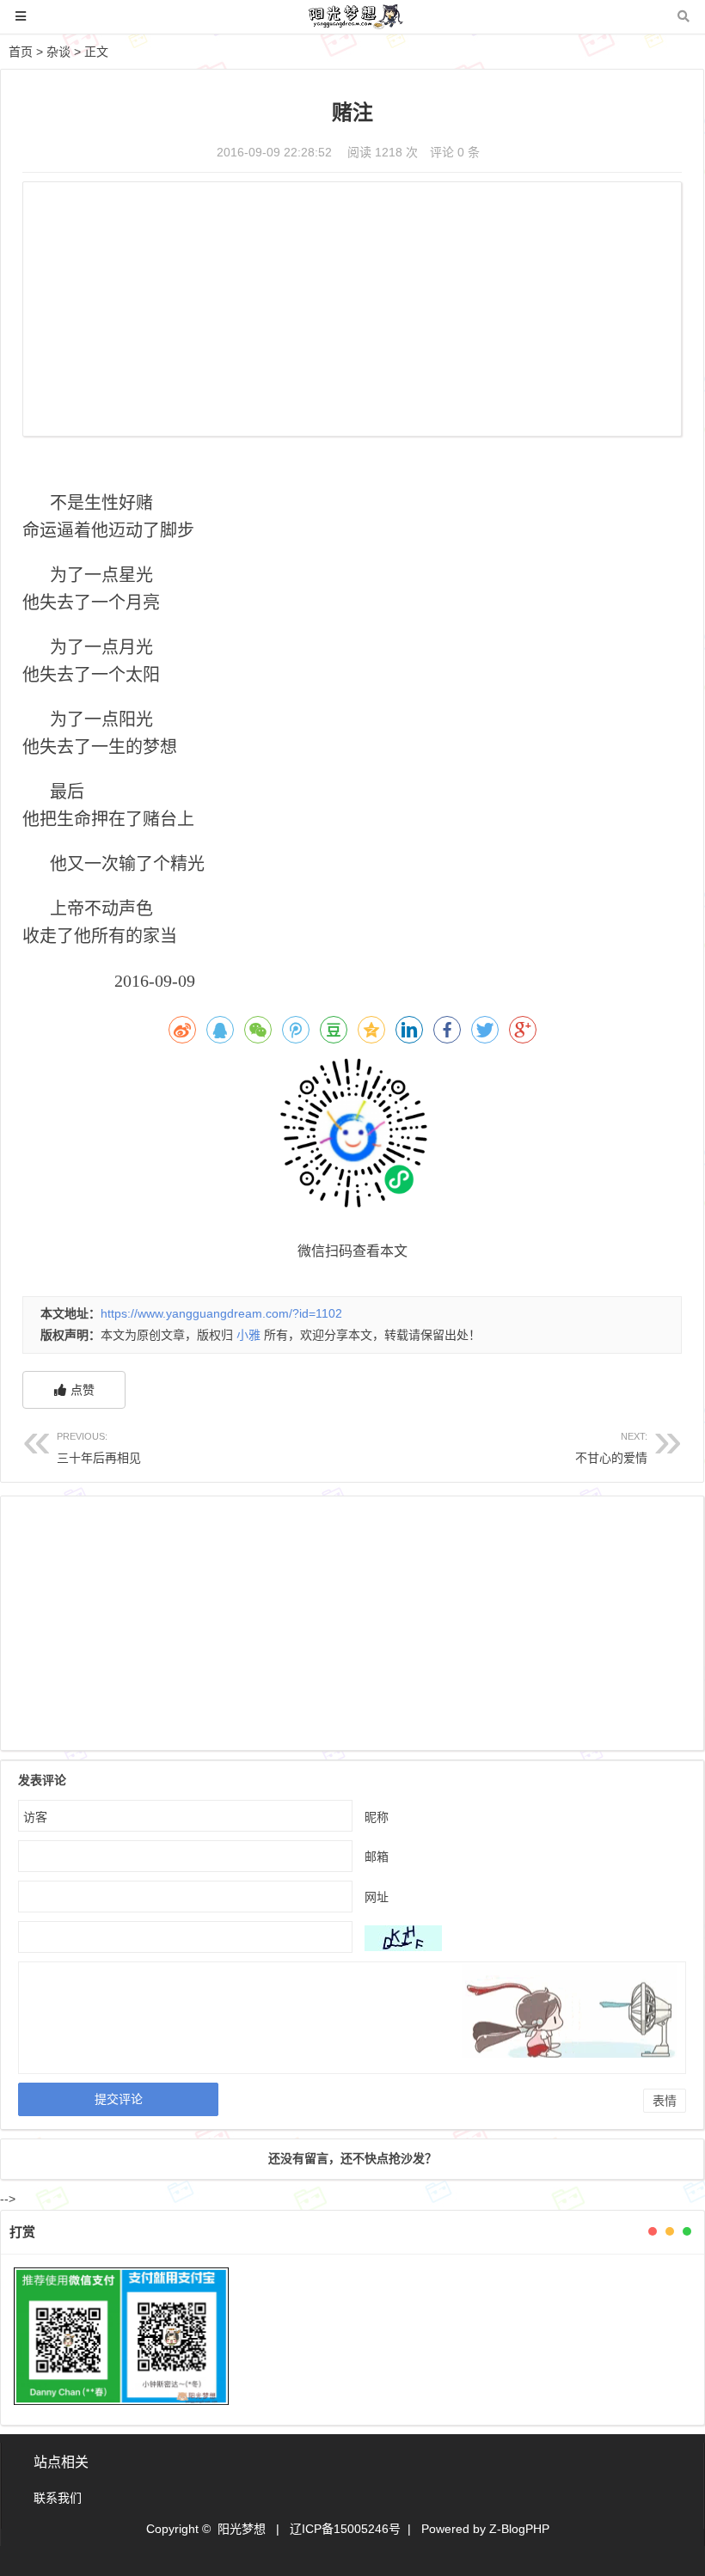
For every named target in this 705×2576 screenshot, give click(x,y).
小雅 (248, 1335)
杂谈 (58, 52)
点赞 (83, 1390)
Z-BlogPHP (519, 2529)
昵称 (377, 1817)
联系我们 (58, 2498)
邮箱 (377, 1857)
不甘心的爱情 (611, 1448)
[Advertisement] (352, 311)
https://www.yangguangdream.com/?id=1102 (221, 1313)
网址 (377, 1897)
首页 (21, 52)
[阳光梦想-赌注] (352, 24)
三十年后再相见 (99, 1448)
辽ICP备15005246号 (345, 2529)
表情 (665, 2101)
